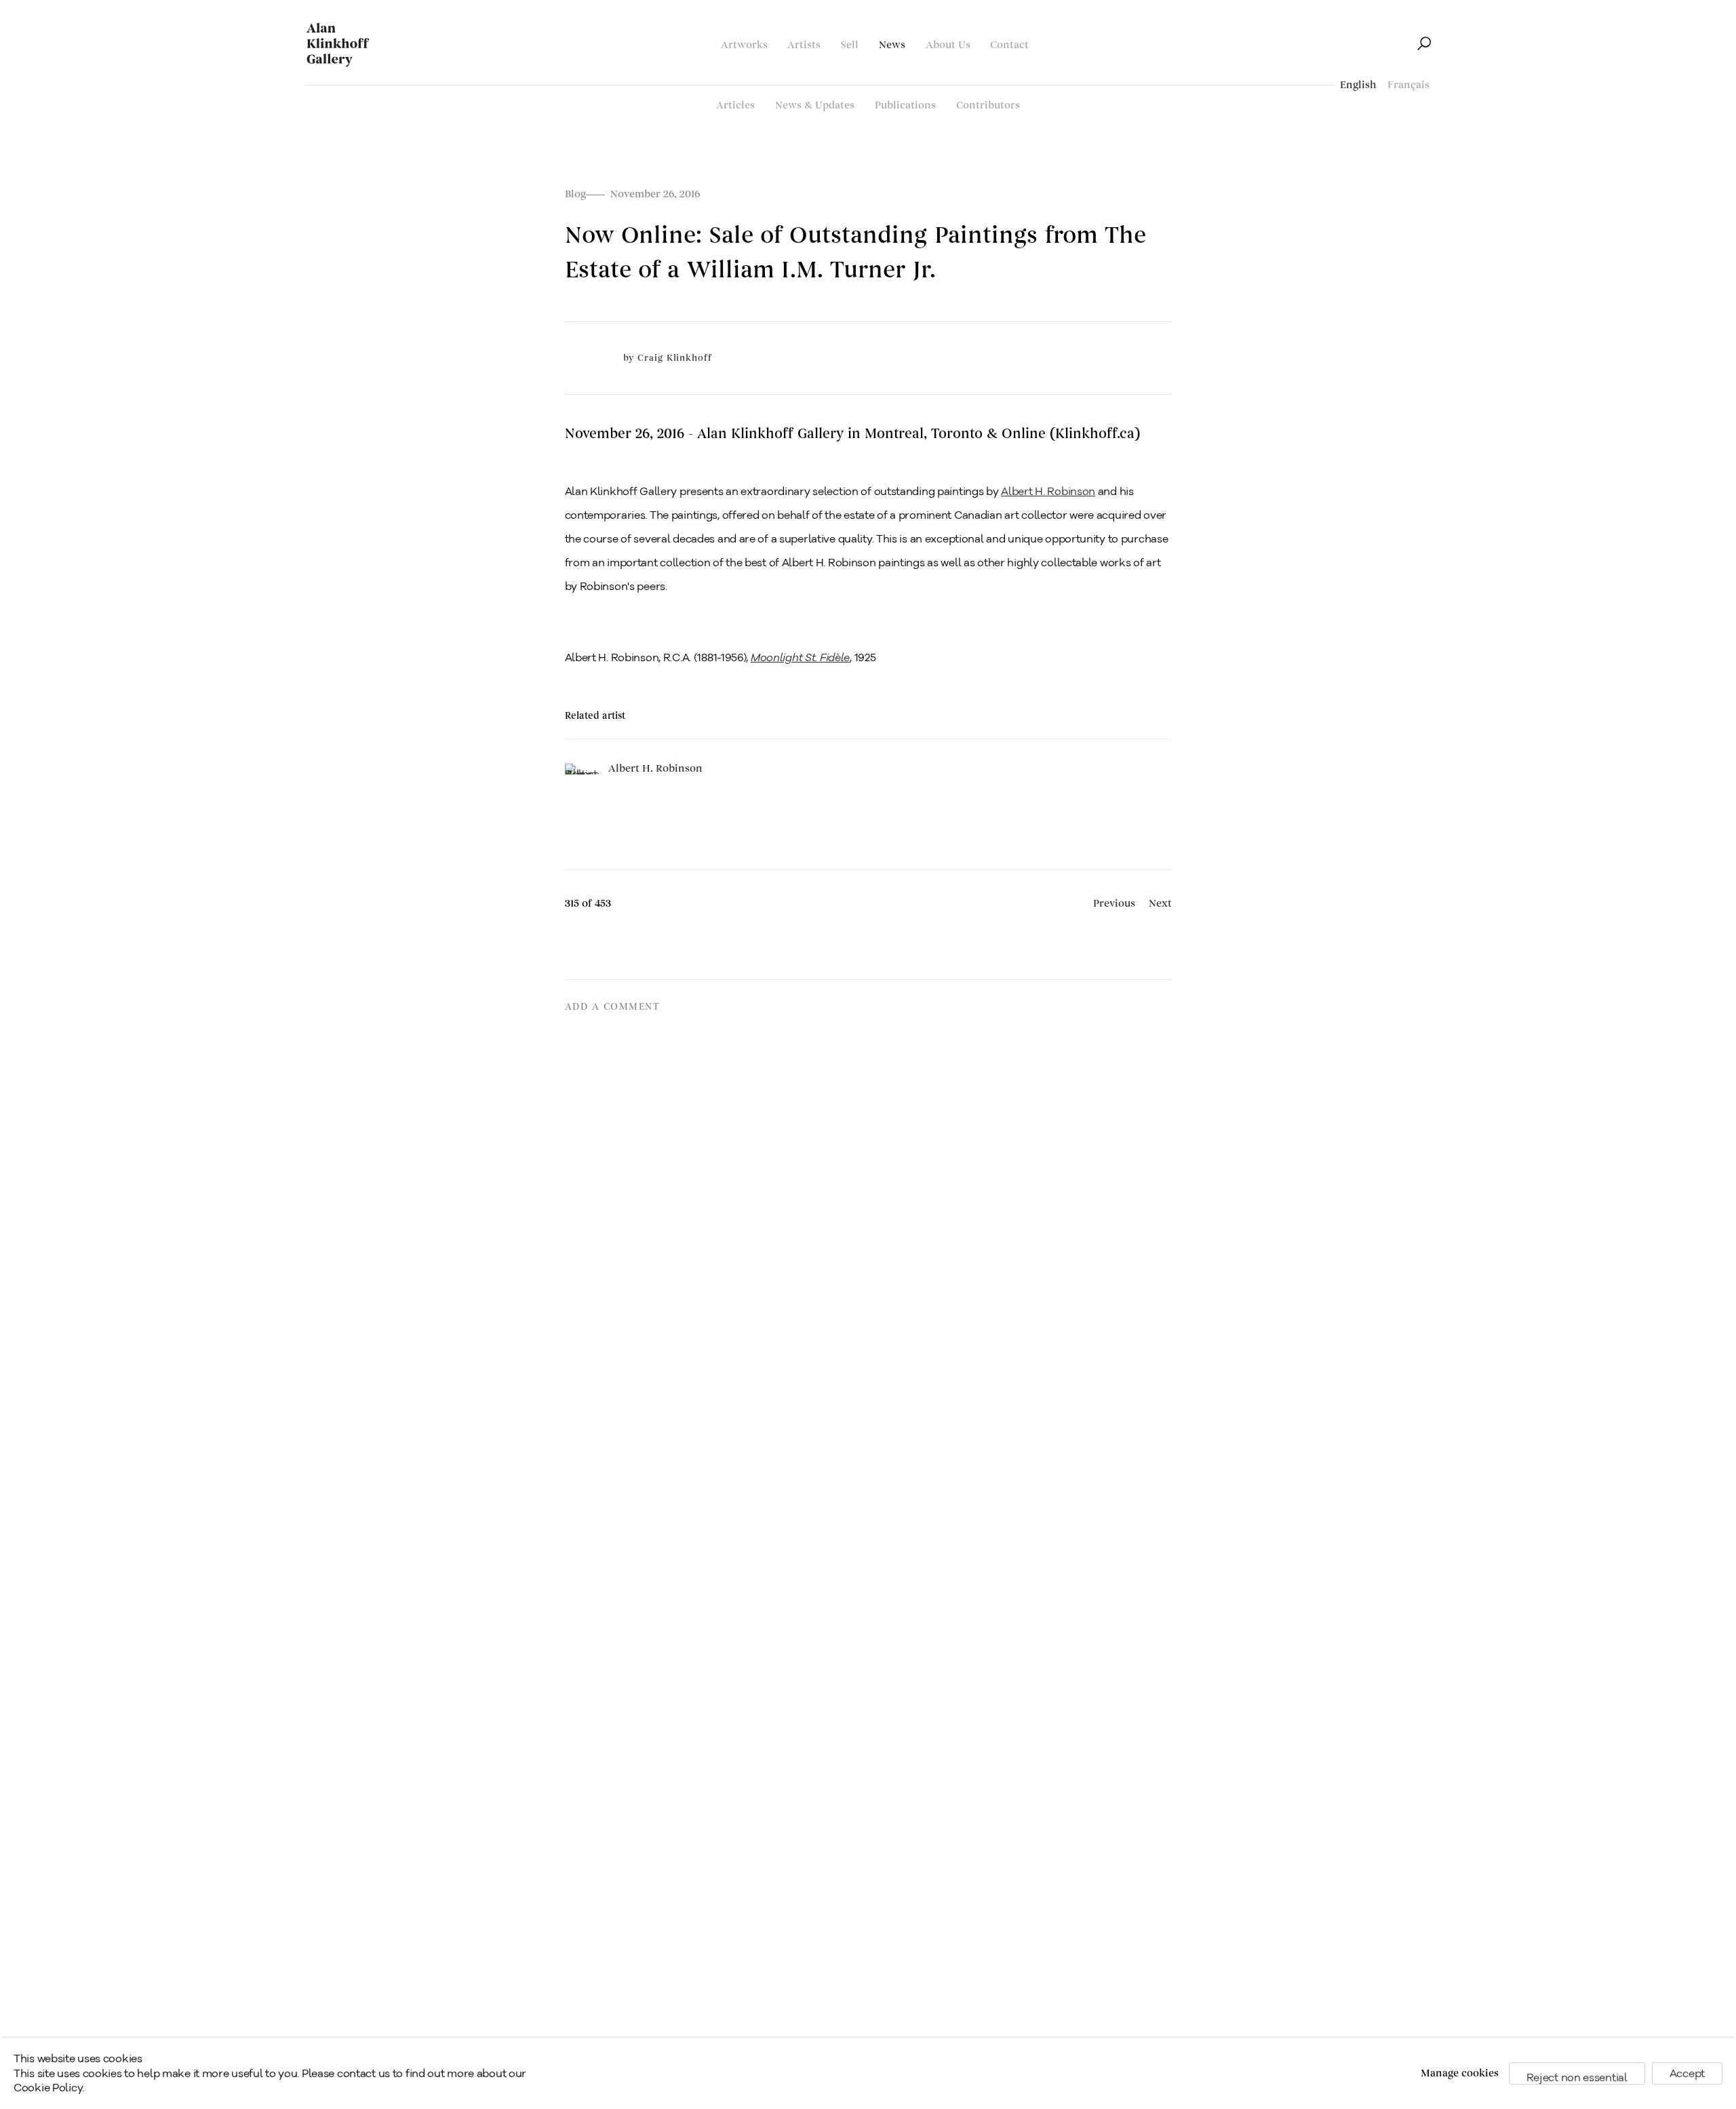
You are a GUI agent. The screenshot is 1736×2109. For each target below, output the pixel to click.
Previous (1114, 904)
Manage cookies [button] (1460, 2073)
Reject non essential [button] (1577, 2077)
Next (1160, 904)
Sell (850, 45)
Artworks (744, 45)
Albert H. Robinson (1048, 491)
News (892, 45)
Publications (905, 105)
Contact (1009, 45)
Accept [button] (1687, 2073)
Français (1408, 85)
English (1358, 85)
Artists (804, 45)
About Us (948, 45)
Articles (735, 105)
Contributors (988, 105)
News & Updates (815, 105)
